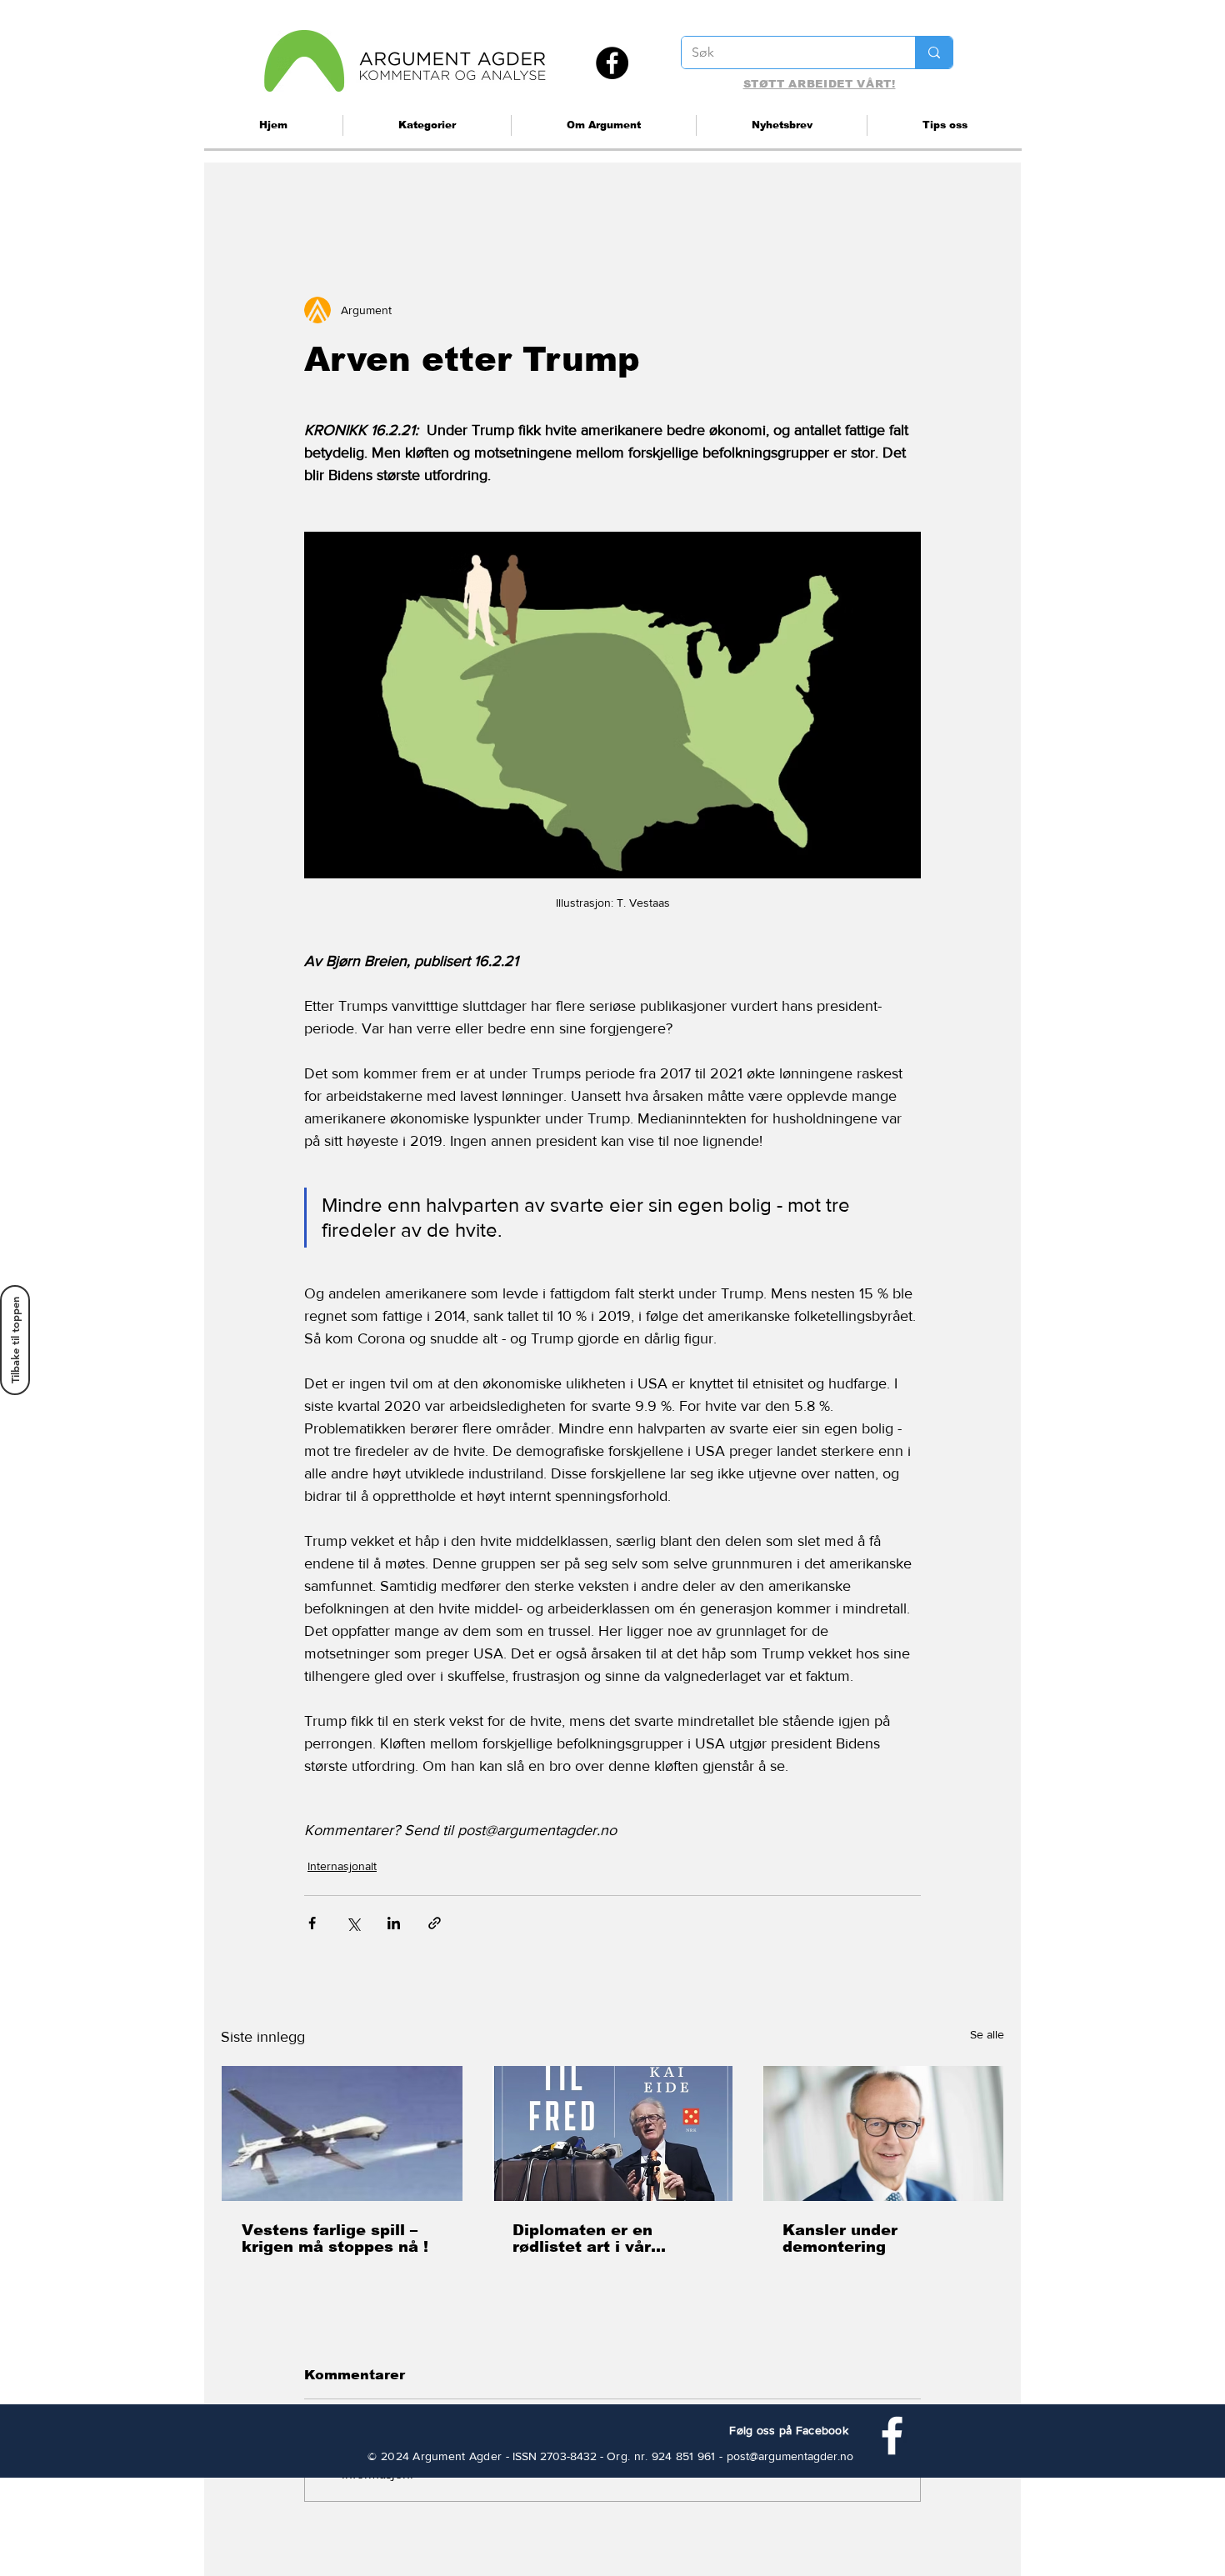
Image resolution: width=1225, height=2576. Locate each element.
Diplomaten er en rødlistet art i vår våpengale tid (582, 2238)
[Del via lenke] (435, 1923)
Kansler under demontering (840, 2238)
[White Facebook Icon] (892, 2436)
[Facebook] (612, 63)
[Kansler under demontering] (883, 2133)
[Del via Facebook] (312, 1923)
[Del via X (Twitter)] (353, 1923)
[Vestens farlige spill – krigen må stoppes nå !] (342, 2133)
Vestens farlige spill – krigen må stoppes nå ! (335, 2238)
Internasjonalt (342, 1866)
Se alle (987, 2034)
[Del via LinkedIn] (394, 1923)
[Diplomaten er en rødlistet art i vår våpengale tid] (613, 2133)
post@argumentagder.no (790, 2456)
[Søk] (934, 53)
